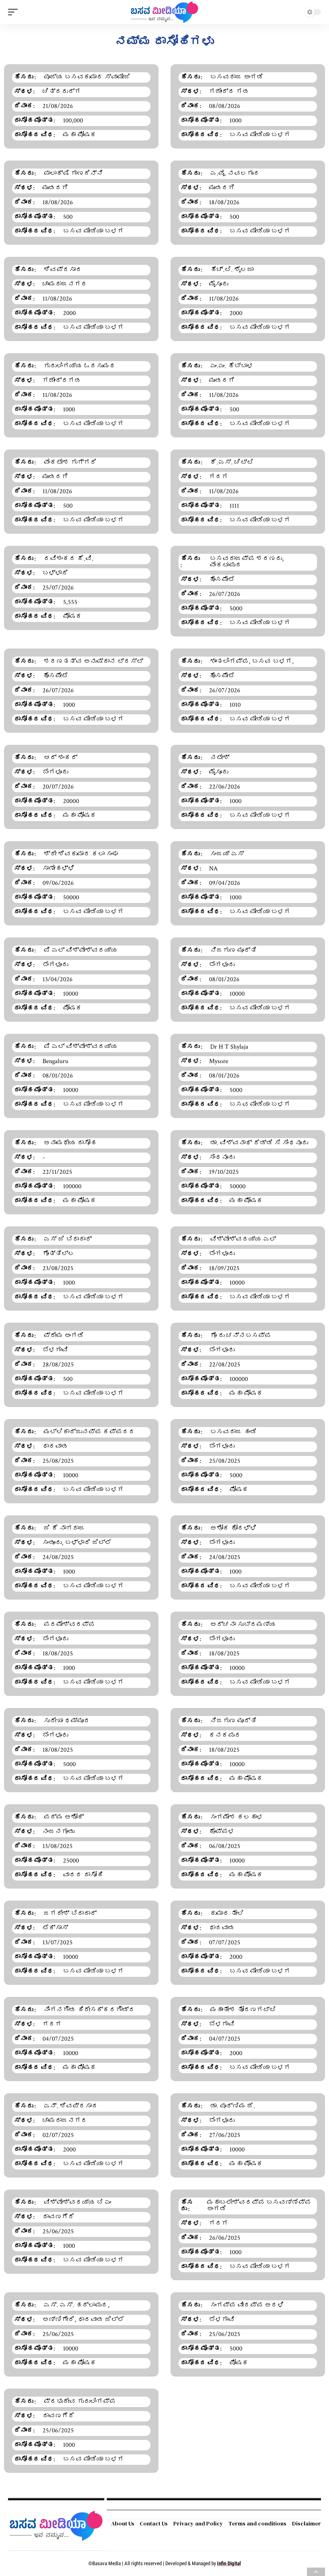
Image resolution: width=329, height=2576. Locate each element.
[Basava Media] (164, 12)
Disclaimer (307, 2523)
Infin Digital (229, 2563)
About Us (123, 2523)
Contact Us (154, 2523)
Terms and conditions (257, 2523)
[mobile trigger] (15, 12)
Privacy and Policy (198, 2523)
